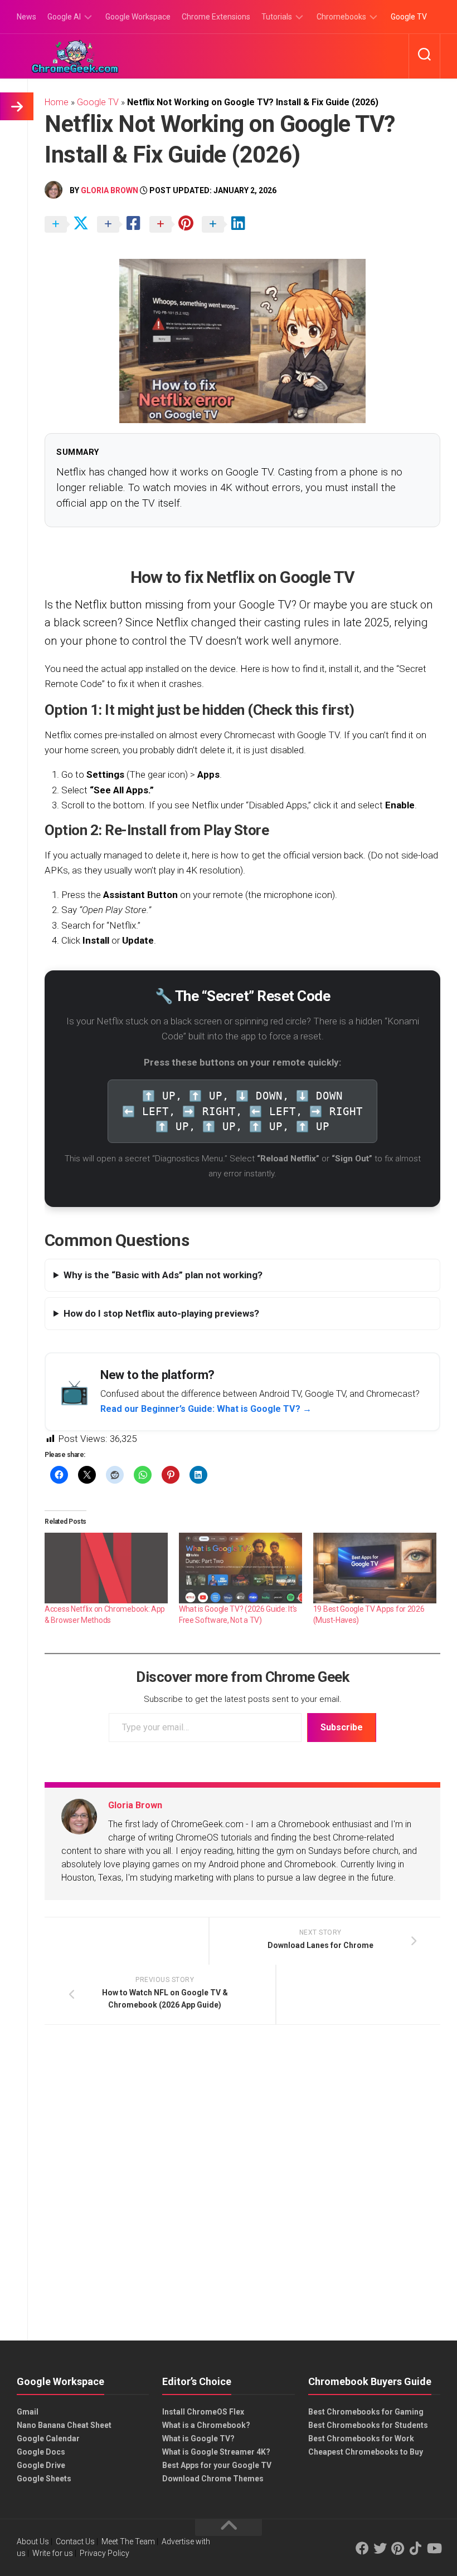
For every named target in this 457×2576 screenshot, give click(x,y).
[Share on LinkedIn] (227, 225)
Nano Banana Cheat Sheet (64, 2425)
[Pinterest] (398, 2548)
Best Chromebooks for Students (368, 2425)
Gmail (28, 2412)
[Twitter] (380, 2548)
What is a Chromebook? (206, 2425)
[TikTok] (416, 2548)
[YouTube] (434, 2548)
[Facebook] (362, 2548)
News (26, 17)
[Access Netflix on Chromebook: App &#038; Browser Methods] (106, 1568)
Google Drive (41, 2465)
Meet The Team (128, 2541)
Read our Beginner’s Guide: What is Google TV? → (206, 1409)
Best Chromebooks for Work (361, 2438)
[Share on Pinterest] (174, 225)
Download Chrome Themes (213, 2479)
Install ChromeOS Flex (203, 2412)
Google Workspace (138, 17)
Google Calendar (48, 2438)
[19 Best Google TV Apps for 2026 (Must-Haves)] (375, 1568)
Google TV (409, 17)
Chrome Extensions (216, 17)
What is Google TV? (198, 2438)
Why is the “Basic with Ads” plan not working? (163, 1275)
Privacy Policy (104, 2553)
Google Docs (41, 2452)
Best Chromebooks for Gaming (366, 2412)
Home (57, 102)
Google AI (64, 17)
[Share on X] (70, 225)
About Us (33, 2541)
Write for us (53, 2553)
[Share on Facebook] (122, 225)
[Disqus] (242, 2186)
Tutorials (277, 17)
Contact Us (75, 2541)
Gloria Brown (110, 190)
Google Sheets (44, 2479)
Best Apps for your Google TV (217, 2465)
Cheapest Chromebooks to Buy (366, 2452)
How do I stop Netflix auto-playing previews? (161, 1313)
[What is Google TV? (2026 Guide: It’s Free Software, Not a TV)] (240, 1568)
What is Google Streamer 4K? (216, 2452)
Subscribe (342, 1727)
